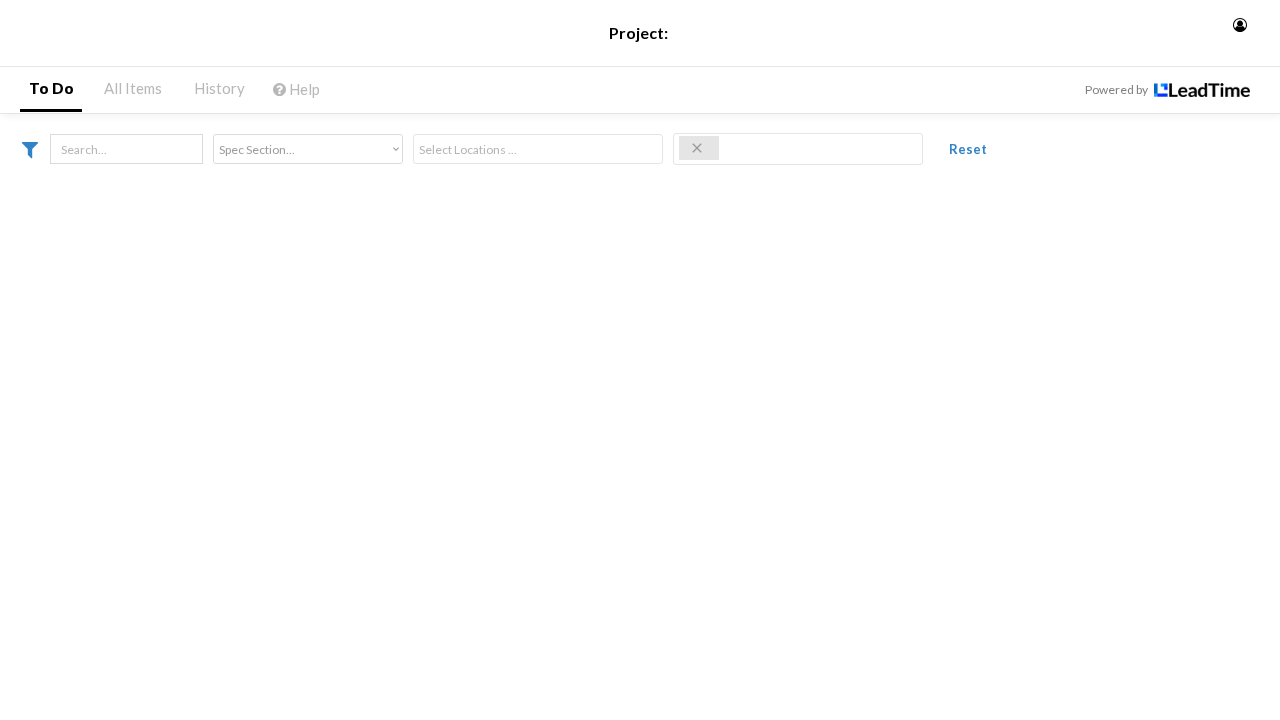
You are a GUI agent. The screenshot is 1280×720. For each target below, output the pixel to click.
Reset (968, 149)
